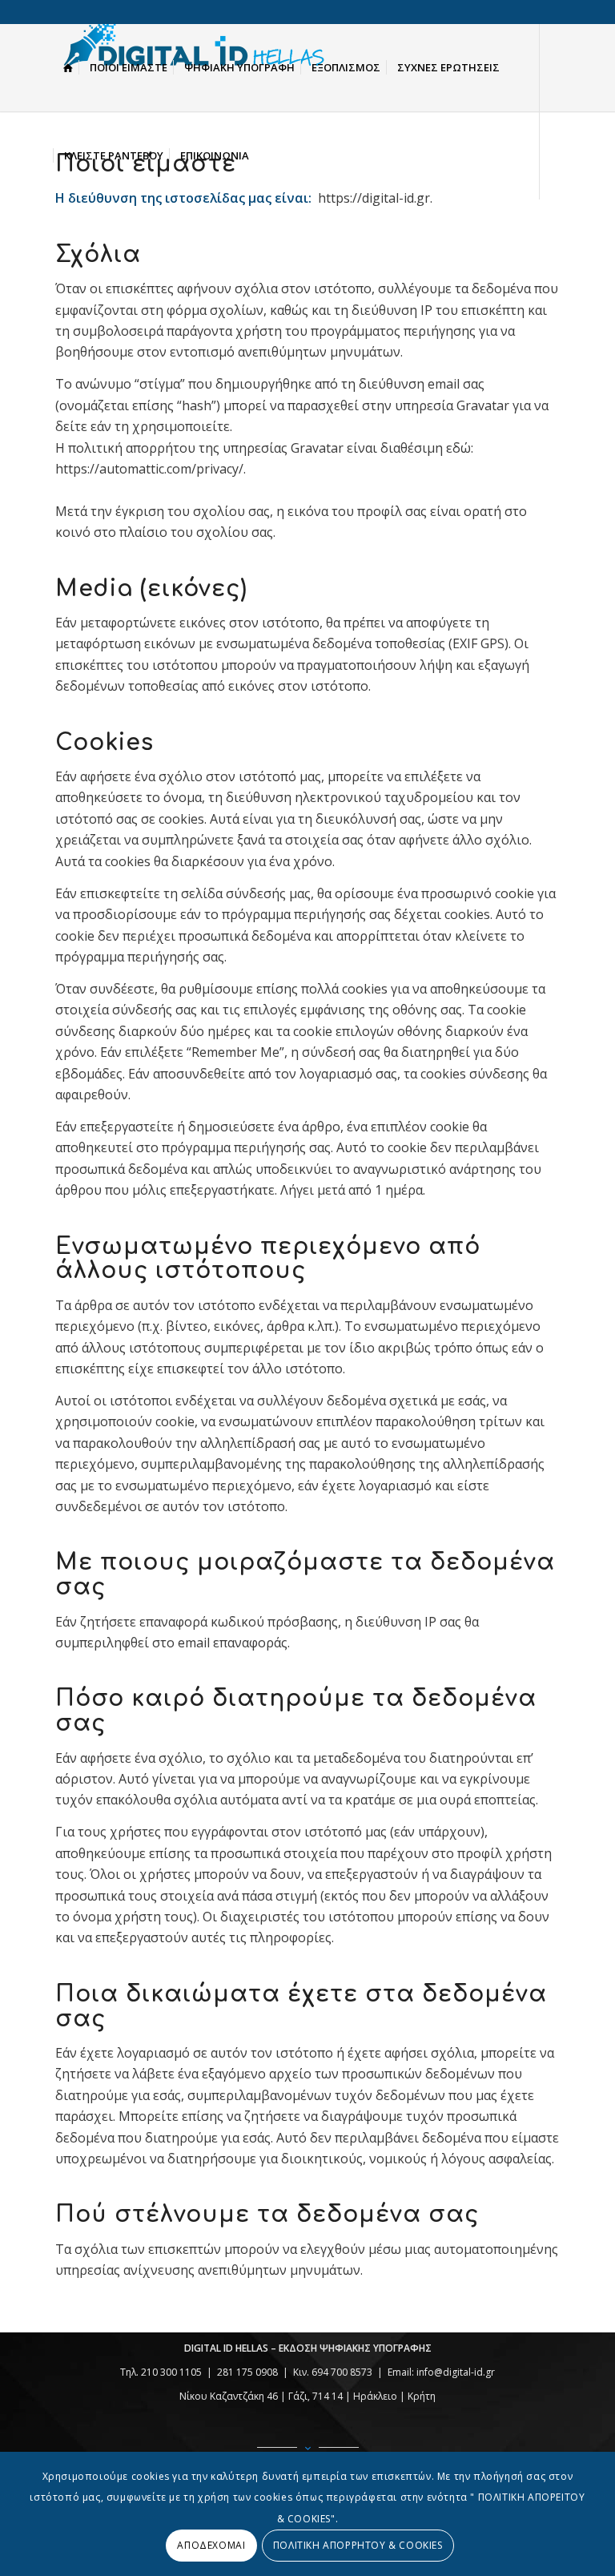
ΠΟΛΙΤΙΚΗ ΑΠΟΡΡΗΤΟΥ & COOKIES (358, 2545)
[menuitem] (68, 67)
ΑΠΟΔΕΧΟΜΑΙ (211, 2545)
